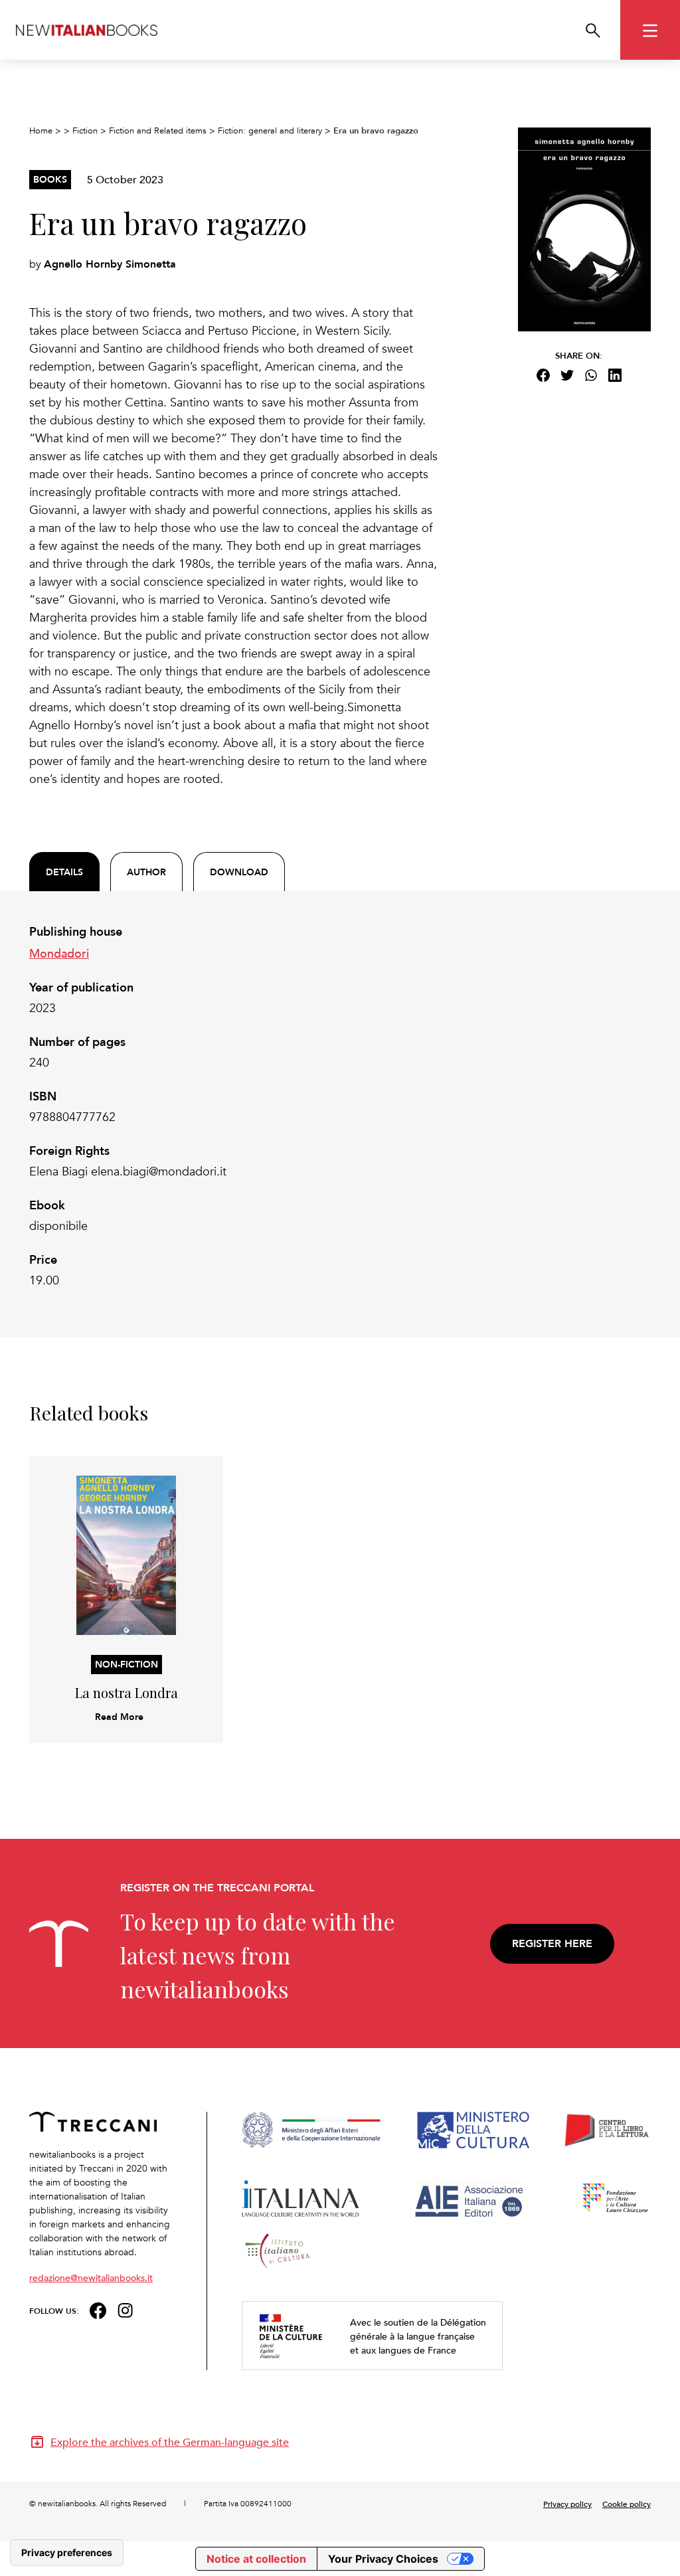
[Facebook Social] (98, 2309)
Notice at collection (256, 2559)
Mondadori (59, 953)
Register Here (552, 1943)
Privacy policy (567, 2504)
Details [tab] (64, 872)
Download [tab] (239, 872)
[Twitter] (567, 375)
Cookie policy (627, 2504)
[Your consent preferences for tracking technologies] (67, 2553)
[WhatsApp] (591, 375)
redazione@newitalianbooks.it (91, 2277)
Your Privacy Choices (383, 2559)
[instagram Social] (126, 2309)
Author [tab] (146, 872)
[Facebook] (543, 375)
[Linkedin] (615, 375)
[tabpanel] (234, 1106)
